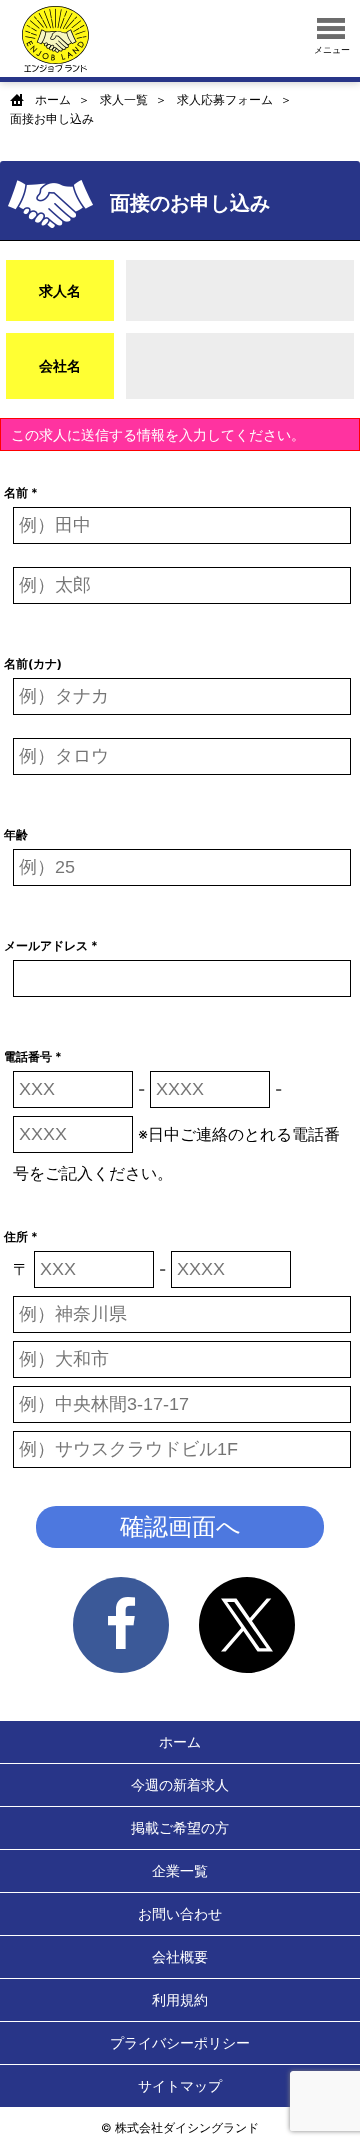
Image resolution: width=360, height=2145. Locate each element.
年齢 (16, 834)
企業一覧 (180, 1870)
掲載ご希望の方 (180, 1827)
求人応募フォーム (225, 99)
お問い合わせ (180, 1913)
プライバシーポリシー (180, 2042)
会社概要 (180, 1956)
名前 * (21, 492)
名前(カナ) (33, 663)
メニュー (332, 49)
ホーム (53, 99)
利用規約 (180, 1999)
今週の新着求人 (180, 1784)
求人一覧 (124, 99)
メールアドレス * (51, 945)
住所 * (21, 1236)
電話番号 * (33, 1056)
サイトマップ (180, 2085)
